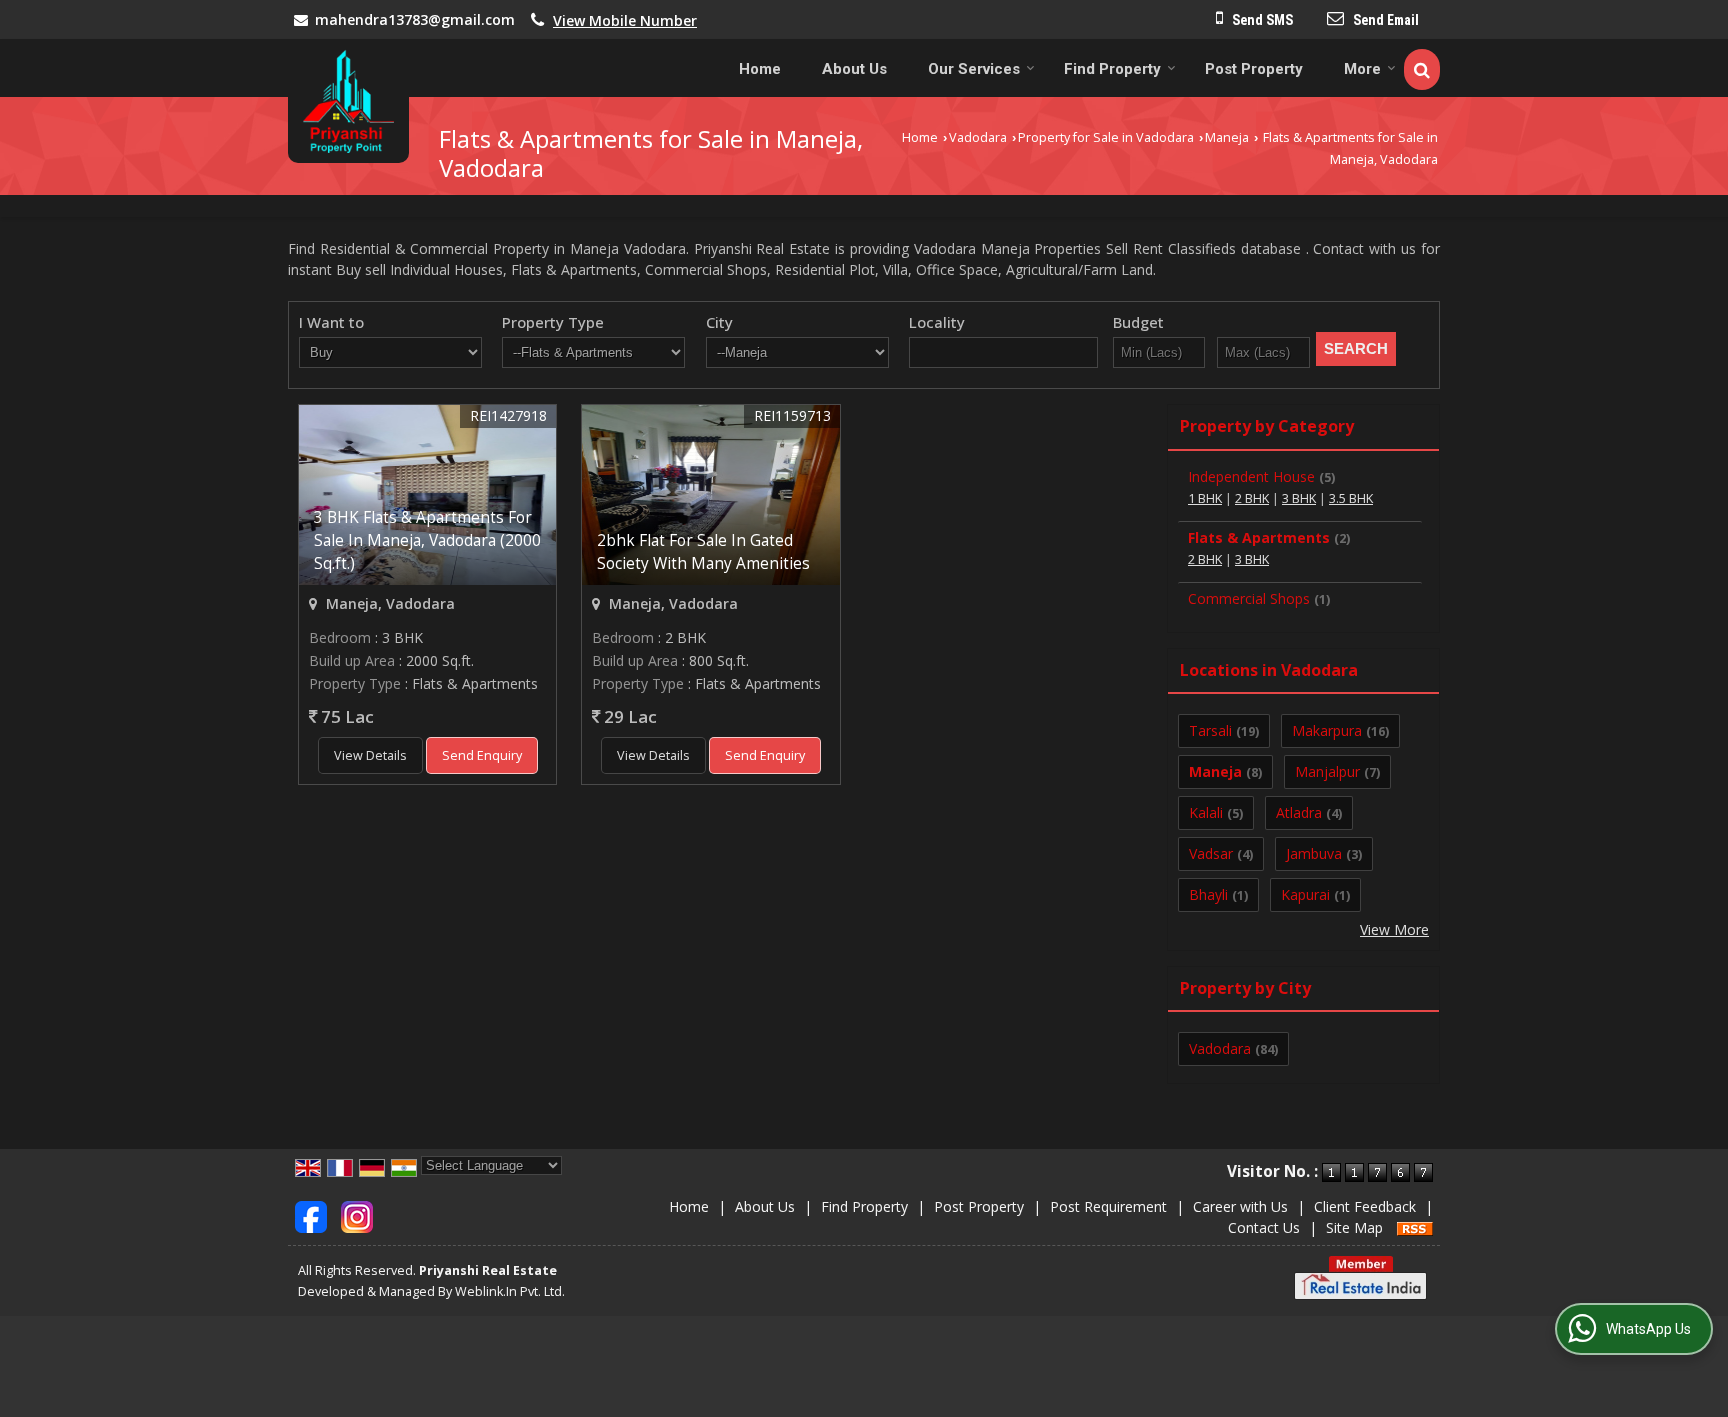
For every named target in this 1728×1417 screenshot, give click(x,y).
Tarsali (1210, 730)
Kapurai (1305, 894)
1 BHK (1205, 498)
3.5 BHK (1351, 498)
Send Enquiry (482, 755)
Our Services (974, 69)
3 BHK (1299, 498)
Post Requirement (1108, 1206)
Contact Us (1264, 1227)
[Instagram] (357, 1215)
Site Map (1354, 1227)
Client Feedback (1365, 1206)
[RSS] (1415, 1227)
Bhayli (1208, 894)
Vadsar (1211, 853)
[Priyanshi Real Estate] (348, 101)
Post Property (1254, 69)
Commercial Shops (1249, 598)
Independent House (1251, 476)
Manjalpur (1327, 771)
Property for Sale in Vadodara (1106, 137)
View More (1394, 929)
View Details (370, 755)
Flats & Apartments (1259, 537)
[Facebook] (311, 1215)
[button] (625, 20)
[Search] (1422, 69)
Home (760, 69)
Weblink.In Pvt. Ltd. (510, 1291)
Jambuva (1314, 853)
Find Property (1112, 69)
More (1362, 69)
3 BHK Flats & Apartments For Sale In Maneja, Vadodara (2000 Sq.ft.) (427, 540)
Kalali (1206, 812)
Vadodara (978, 137)
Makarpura (1327, 730)
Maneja (1227, 137)
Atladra (1299, 812)
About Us (854, 69)
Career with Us (1240, 1206)
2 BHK (1252, 498)
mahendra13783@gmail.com (415, 19)
